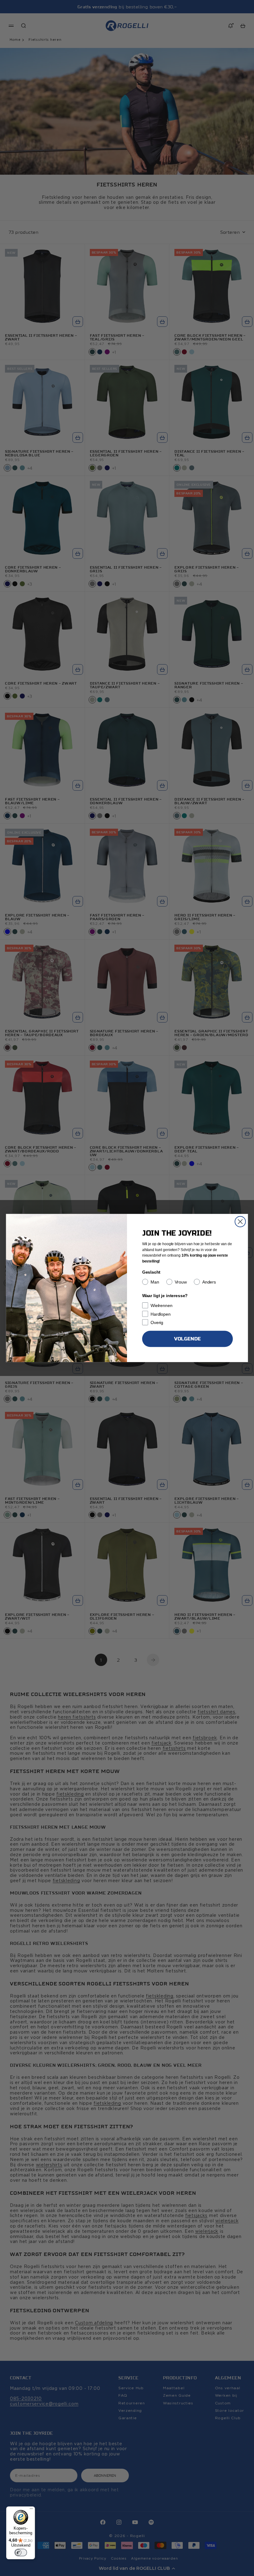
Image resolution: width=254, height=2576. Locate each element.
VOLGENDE (188, 1339)
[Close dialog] (240, 1222)
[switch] (21, 2553)
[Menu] (31, 2510)
